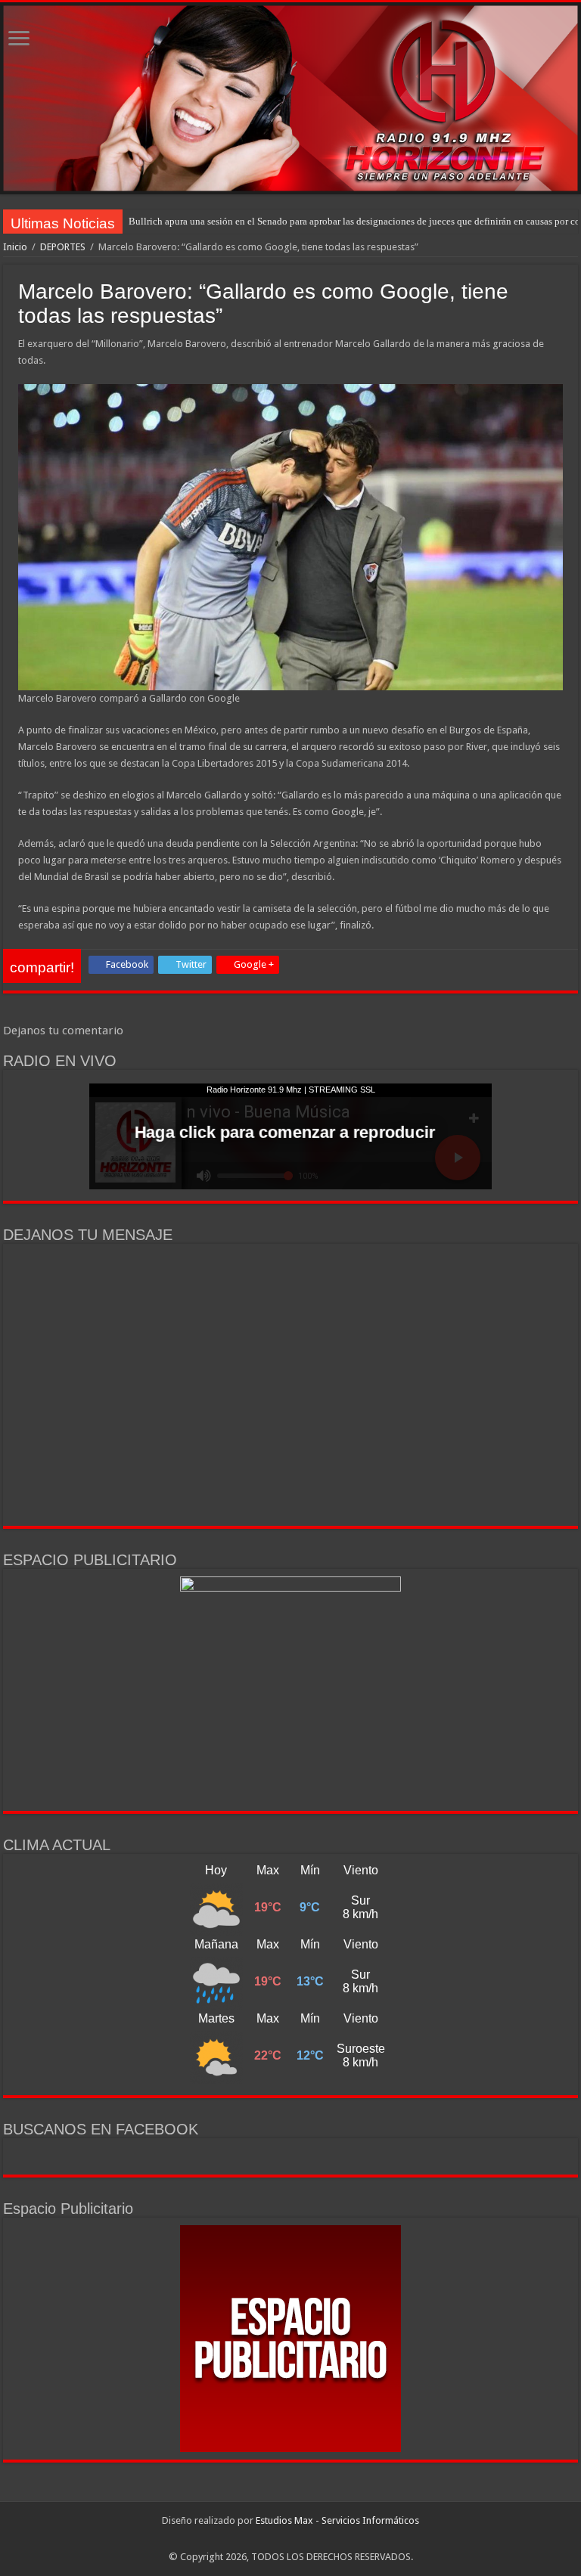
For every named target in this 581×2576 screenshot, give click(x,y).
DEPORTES (63, 247)
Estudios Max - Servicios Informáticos (337, 2520)
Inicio (15, 247)
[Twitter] (298, 2539)
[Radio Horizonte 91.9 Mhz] (290, 98)
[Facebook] (283, 2539)
